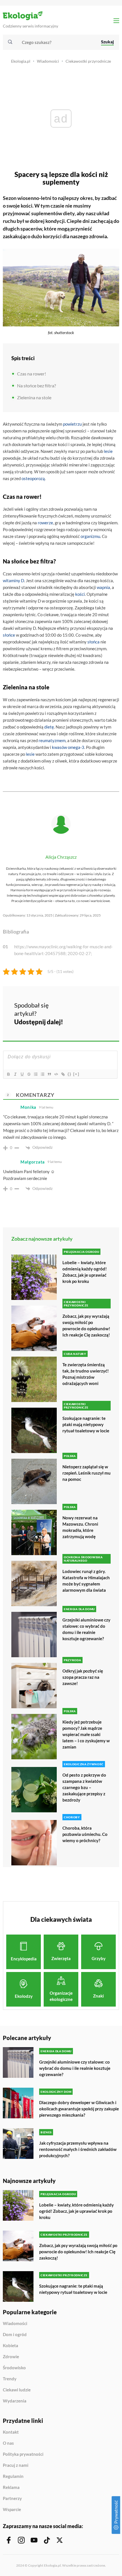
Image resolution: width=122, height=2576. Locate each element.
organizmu (90, 536)
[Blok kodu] (56, 1074)
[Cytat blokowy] (49, 1074)
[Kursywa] (15, 1074)
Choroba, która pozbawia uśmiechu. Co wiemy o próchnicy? (85, 1834)
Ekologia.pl (21, 61)
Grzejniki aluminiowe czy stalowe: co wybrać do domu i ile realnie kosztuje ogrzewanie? (86, 1629)
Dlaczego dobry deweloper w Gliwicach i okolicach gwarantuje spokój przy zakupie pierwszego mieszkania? (79, 2109)
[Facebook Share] (74, 1005)
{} (70, 1074)
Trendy (10, 2379)
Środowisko (14, 2368)
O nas (8, 2443)
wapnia (103, 587)
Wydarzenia (15, 2401)
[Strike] (29, 1074)
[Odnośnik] (63, 1074)
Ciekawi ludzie (17, 2390)
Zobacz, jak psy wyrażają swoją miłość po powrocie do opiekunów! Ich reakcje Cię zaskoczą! (86, 1325)
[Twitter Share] (89, 1005)
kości (80, 594)
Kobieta (10, 2346)
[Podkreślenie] (22, 1074)
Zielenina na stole (34, 397)
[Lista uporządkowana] (35, 1074)
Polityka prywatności (23, 2454)
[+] (76, 1074)
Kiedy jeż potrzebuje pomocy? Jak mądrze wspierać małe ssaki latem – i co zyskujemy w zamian (86, 1734)
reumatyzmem (52, 740)
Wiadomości (48, 61)
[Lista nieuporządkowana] (42, 1074)
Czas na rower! (31, 374)
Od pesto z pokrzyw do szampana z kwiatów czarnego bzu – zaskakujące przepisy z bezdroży (84, 1787)
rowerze (45, 523)
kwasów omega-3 (68, 747)
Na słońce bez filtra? (36, 386)
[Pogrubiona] (8, 1074)
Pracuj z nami (16, 2465)
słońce (9, 635)
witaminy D (13, 580)
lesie (108, 451)
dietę (49, 727)
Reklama (11, 2488)
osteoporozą (33, 478)
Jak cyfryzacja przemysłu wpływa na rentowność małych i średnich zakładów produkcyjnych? (78, 2149)
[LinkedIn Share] (74, 1021)
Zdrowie (11, 2357)
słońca (93, 642)
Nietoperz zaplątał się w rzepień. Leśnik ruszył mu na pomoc (87, 1473)
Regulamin (13, 2476)
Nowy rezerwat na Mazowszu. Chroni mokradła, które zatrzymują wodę (80, 1527)
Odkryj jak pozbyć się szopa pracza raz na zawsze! (83, 1677)
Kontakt (11, 2432)
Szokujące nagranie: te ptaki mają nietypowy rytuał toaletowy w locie (86, 1424)
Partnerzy (12, 2499)
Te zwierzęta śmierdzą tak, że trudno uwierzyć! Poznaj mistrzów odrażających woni (86, 1374)
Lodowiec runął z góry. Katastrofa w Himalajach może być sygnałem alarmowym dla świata (86, 1581)
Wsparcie (12, 2510)
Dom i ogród (15, 2335)
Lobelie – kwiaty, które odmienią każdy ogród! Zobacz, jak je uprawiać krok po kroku (85, 1272)
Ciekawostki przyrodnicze (88, 61)
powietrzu (72, 424)
